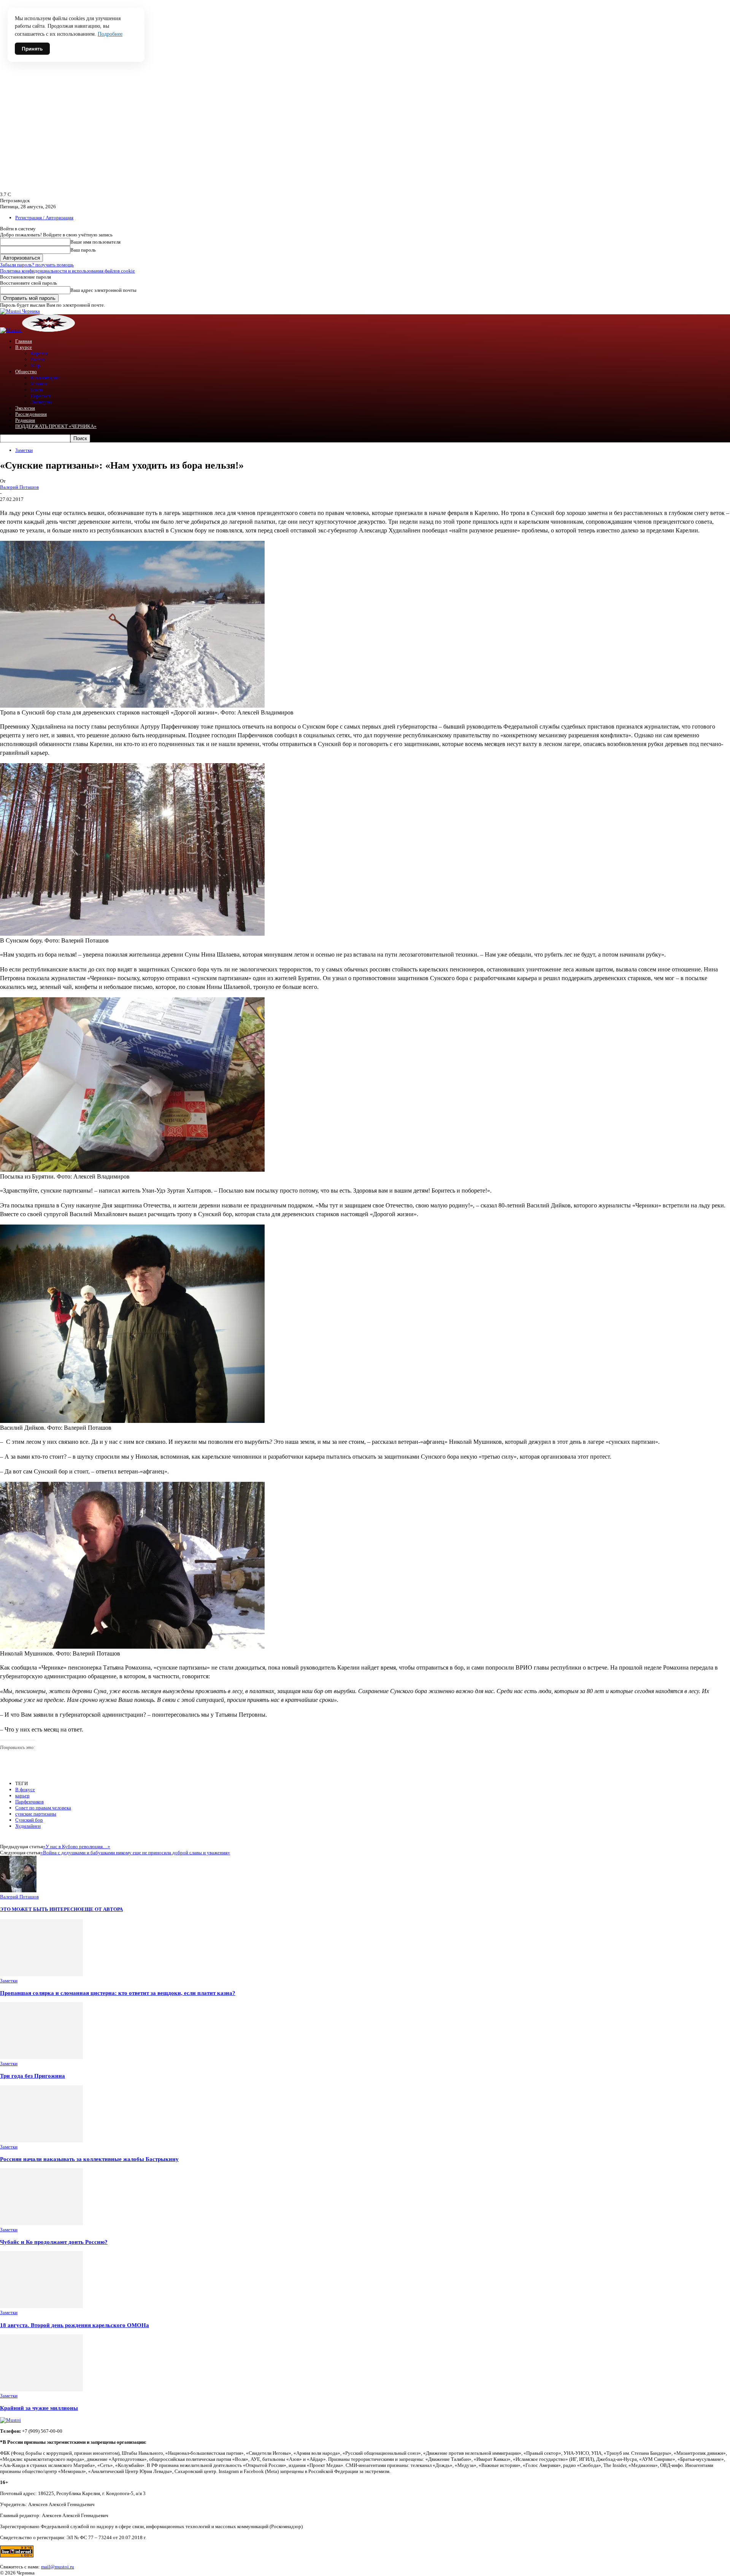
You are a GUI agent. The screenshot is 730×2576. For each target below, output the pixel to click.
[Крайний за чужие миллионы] (41, 2390)
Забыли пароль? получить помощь (37, 265)
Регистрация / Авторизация (44, 218)
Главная (24, 341)
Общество (26, 372)
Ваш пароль (83, 250)
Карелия (39, 353)
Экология (25, 408)
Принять (32, 49)
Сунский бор (29, 1820)
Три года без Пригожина (33, 2076)
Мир (35, 365)
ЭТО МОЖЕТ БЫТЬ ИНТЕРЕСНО (41, 1909)
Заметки (24, 450)
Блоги (36, 390)
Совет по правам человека (43, 1808)
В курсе (24, 347)
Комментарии (45, 378)
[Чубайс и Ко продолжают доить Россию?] (41, 2224)
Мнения (39, 384)
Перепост (41, 396)
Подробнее (110, 34)
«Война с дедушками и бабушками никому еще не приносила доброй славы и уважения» (135, 1853)
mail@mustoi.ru (58, 2567)
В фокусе (25, 1789)
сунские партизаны (36, 1814)
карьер (22, 1796)
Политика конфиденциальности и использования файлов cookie (67, 271)
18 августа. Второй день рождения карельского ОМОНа (75, 2325)
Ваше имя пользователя (95, 242)
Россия (38, 359)
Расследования (31, 414)
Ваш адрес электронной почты (103, 290)
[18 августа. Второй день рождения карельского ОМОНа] (41, 2306)
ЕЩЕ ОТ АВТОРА (102, 1909)
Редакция (25, 420)
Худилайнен (28, 1826)
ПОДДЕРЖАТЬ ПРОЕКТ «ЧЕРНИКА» (56, 426)
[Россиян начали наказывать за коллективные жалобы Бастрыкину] (41, 2141)
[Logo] (11, 330)
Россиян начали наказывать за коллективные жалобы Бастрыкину (89, 2159)
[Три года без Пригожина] (41, 2057)
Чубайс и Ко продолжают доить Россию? (54, 2242)
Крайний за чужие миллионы (39, 2408)
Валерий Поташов (19, 487)
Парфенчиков (29, 1802)
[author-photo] (18, 1891)
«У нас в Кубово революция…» (77, 1846)
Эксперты (41, 402)
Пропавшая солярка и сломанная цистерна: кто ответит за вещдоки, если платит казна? (118, 1993)
